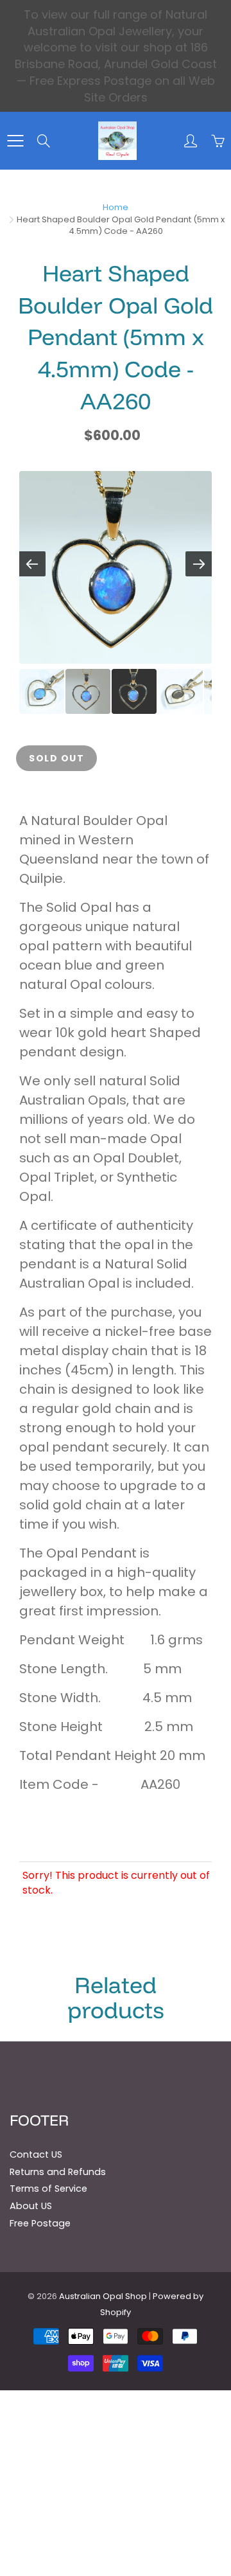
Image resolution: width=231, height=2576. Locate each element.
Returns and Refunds (58, 2172)
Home (116, 207)
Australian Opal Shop (103, 2296)
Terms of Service (48, 2189)
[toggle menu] (15, 141)
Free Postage (40, 2223)
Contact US (36, 2154)
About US (31, 2206)
